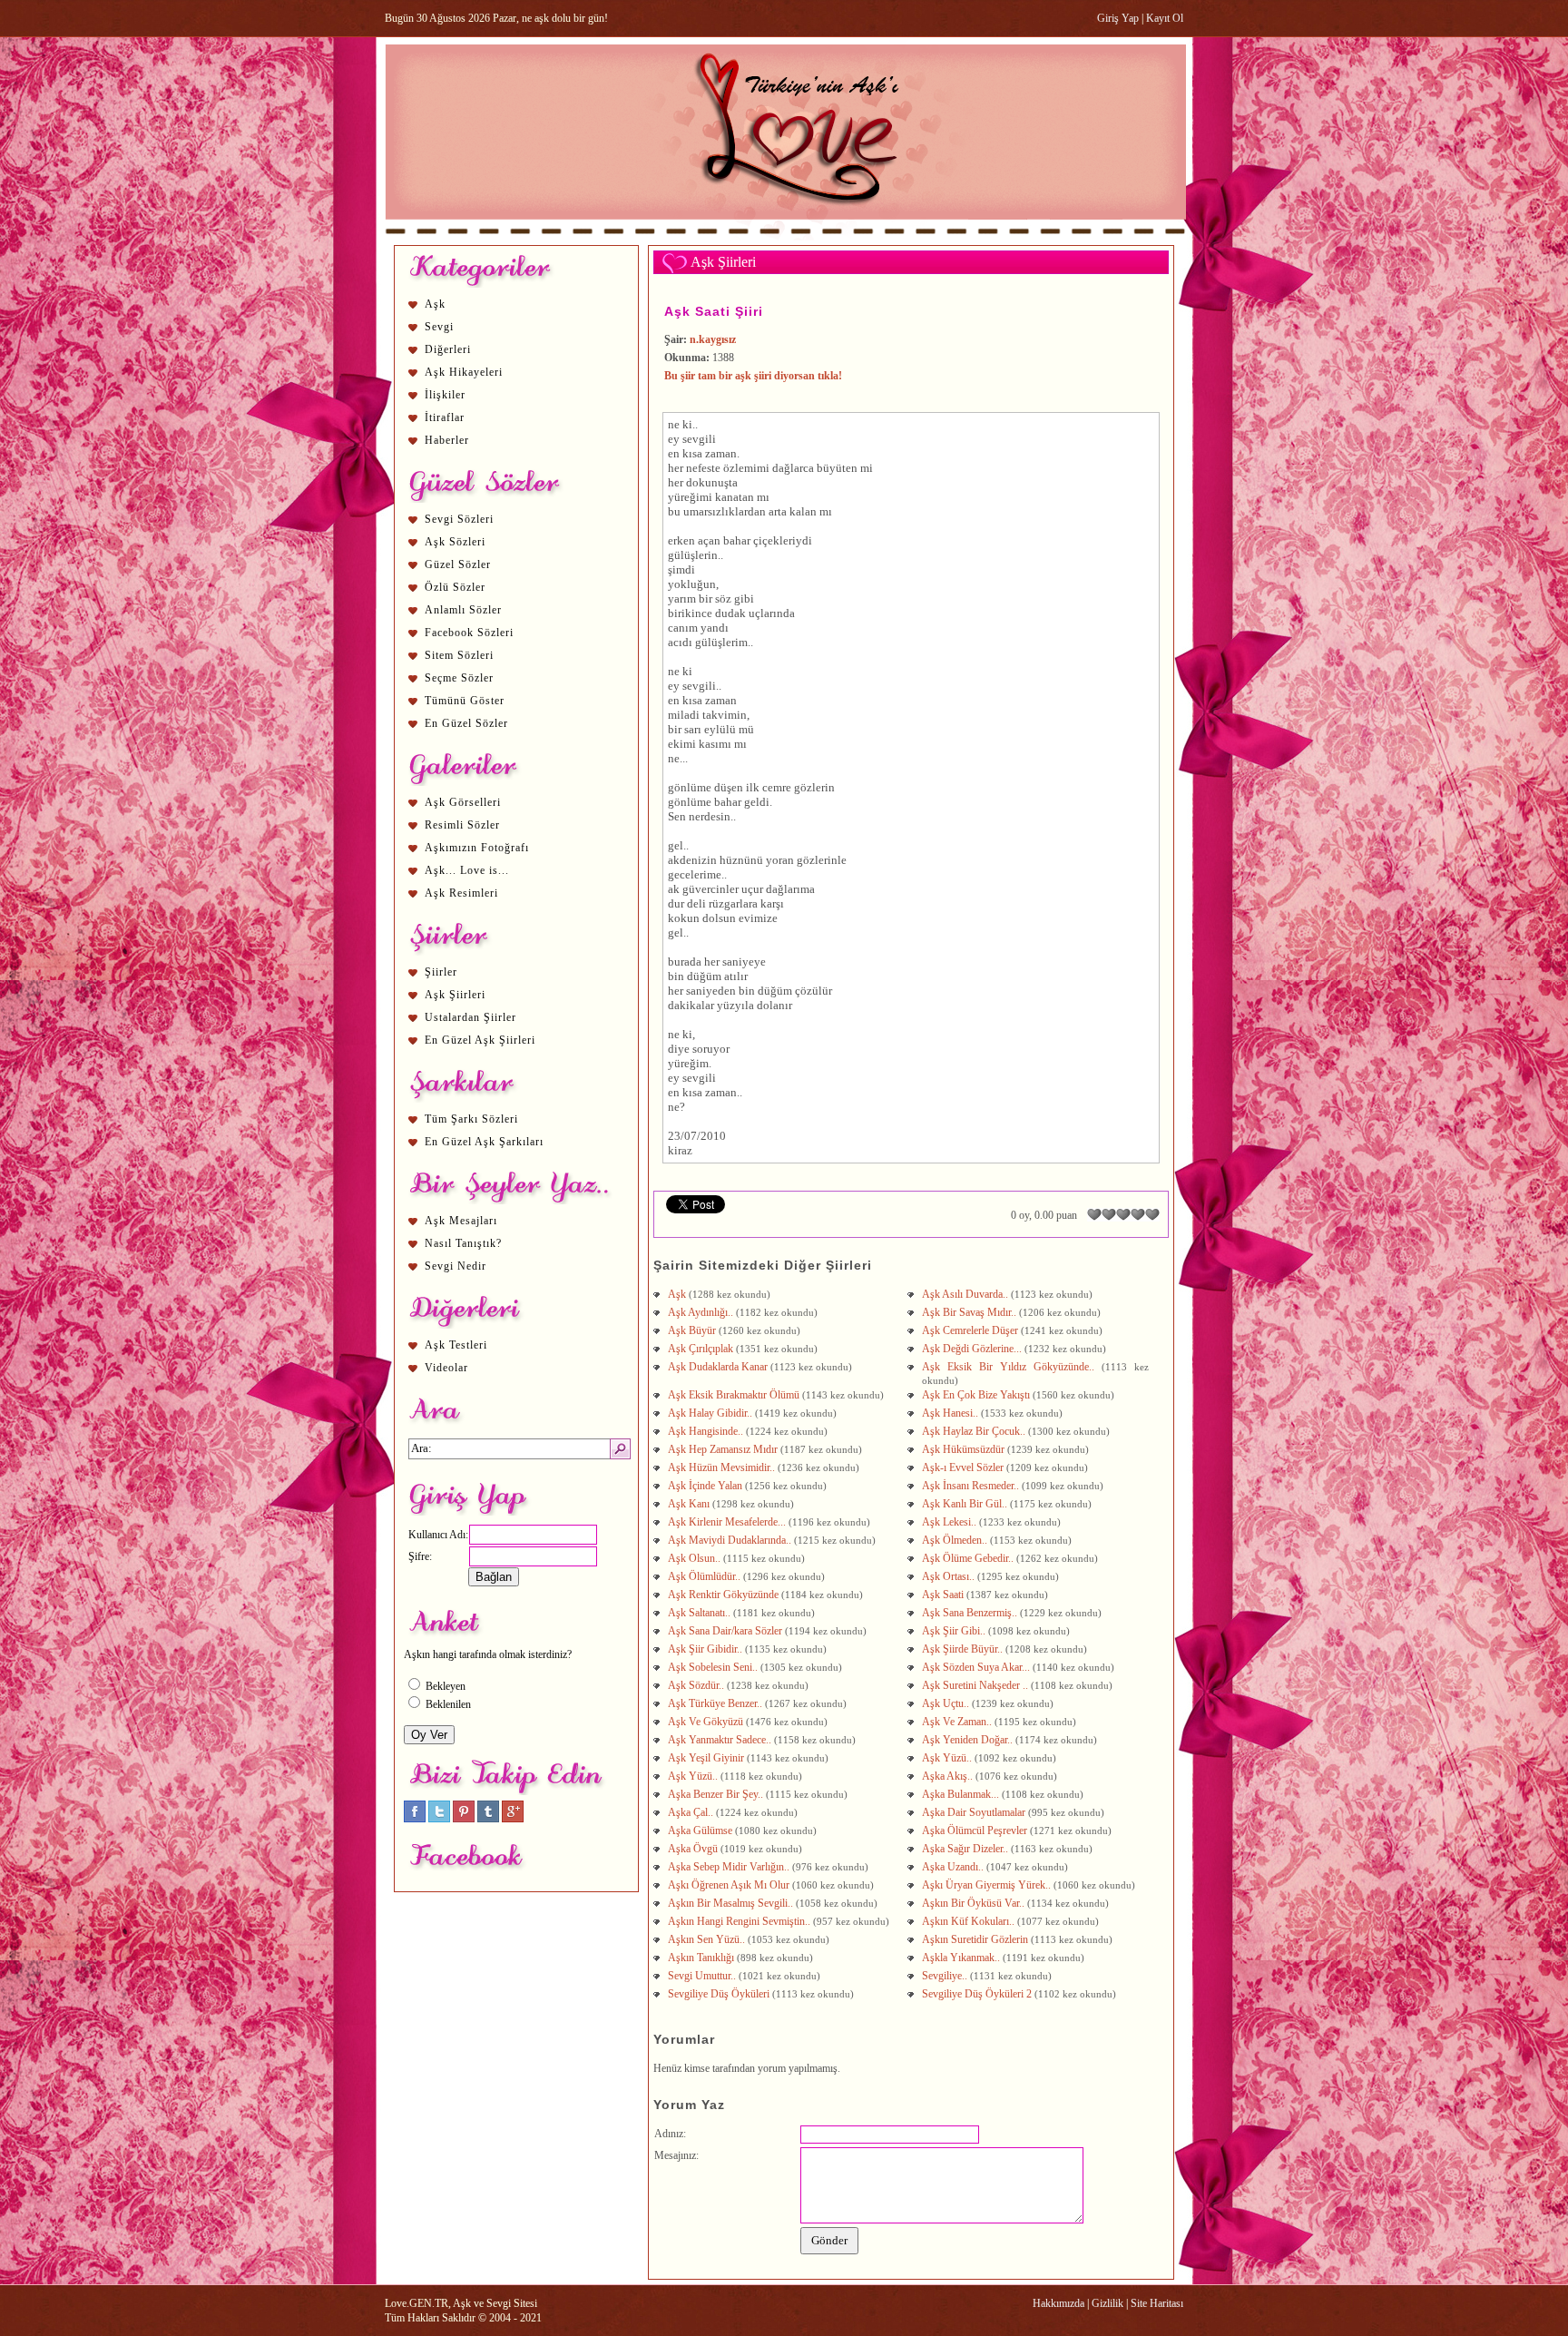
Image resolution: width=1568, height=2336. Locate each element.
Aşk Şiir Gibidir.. (706, 1649)
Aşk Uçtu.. (947, 1703)
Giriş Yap (1118, 18)
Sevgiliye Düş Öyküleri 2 (978, 1994)
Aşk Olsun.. (696, 1558)
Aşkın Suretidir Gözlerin (976, 1939)
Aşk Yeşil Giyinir (707, 1758)
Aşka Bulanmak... (962, 1794)
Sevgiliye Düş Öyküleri (720, 1994)
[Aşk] (785, 237)
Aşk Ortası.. (950, 1576)
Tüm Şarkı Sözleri (471, 1119)
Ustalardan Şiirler (470, 1017)
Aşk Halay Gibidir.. (711, 1413)
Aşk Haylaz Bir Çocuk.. (975, 1431)
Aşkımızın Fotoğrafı (477, 848)
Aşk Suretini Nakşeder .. (976, 1685)
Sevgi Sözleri (459, 519)
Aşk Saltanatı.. (701, 1613)
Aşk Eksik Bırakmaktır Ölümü (735, 1395)
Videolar (446, 1368)
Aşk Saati (944, 1595)
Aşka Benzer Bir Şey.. (717, 1794)
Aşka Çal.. (692, 1812)
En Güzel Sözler (466, 723)
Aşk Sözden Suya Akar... (977, 1667)
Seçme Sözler (459, 678)
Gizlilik (1107, 2303)
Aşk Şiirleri (455, 995)
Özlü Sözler (455, 587)
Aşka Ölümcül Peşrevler (976, 1831)
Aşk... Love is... (467, 870)
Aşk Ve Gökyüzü (707, 1722)
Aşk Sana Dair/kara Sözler (726, 1631)
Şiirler (441, 972)
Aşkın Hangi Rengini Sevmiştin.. (740, 1921)
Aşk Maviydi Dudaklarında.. (731, 1540)
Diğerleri (448, 349)
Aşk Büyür (693, 1330)
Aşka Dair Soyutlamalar (975, 1812)
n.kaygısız (713, 339)
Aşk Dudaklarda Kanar (719, 1367)
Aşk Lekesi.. (951, 1522)
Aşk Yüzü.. (948, 1758)
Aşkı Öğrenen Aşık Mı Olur (730, 1885)
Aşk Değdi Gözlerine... (973, 1349)
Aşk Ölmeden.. (956, 1540)
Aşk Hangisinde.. (707, 1431)
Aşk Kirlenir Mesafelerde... (728, 1522)
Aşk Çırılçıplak (702, 1349)
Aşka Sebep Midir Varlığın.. (730, 1867)
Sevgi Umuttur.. (703, 1976)
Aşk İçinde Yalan (706, 1486)
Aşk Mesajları (461, 1221)
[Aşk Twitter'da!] (439, 1819)
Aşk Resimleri (461, 893)
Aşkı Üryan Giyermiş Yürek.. (988, 1885)
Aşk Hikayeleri (464, 372)
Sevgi (439, 327)
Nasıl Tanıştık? (463, 1243)
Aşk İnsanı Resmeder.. (972, 1486)
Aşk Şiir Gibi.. (955, 1631)
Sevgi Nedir (456, 1266)
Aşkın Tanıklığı (702, 1958)
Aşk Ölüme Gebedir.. (969, 1558)
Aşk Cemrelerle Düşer (971, 1330)
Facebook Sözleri (469, 633)
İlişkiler (445, 395)
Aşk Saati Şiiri (714, 311)
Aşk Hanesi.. (951, 1413)
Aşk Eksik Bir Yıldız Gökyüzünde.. (1012, 1367)
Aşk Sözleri (455, 542)
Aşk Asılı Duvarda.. (966, 1294)
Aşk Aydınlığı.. (702, 1312)
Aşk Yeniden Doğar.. (969, 1740)
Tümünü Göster (465, 701)
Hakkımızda (1058, 2303)
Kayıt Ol (1165, 18)
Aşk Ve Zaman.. (958, 1722)
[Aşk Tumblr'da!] (488, 1819)
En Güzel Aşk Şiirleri (480, 1040)
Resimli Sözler (462, 825)
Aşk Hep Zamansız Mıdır (724, 1449)
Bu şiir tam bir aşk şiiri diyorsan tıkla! (753, 376)
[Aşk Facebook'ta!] (415, 1819)
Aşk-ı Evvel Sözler (964, 1467)
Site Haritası (1157, 2303)
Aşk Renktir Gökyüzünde (725, 1595)
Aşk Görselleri (463, 802)
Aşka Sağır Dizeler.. (966, 1849)
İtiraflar (445, 417)
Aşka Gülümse (701, 1831)
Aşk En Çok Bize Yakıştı (977, 1395)
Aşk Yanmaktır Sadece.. (721, 1740)
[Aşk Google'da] (513, 1819)
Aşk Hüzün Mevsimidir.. (723, 1467)
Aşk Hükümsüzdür (965, 1449)
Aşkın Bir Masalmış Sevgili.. (732, 1903)
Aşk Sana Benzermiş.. (971, 1613)
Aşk (435, 304)
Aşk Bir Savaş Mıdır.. (970, 1312)
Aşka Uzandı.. (954, 1867)
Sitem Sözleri (459, 655)
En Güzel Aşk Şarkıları (484, 1142)
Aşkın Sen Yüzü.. (708, 1939)
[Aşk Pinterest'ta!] (464, 1819)
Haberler (447, 440)
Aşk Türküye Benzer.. (716, 1703)
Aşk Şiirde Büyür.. (964, 1649)
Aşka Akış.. (949, 1776)
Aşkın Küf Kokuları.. (970, 1921)
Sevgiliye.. (946, 1976)
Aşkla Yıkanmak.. (962, 1958)
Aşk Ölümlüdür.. (706, 1576)
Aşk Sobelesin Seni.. (714, 1667)
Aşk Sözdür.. (697, 1685)
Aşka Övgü (694, 1849)
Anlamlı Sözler (463, 610)
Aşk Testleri (456, 1345)
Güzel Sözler (458, 564)
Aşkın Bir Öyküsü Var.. (975, 1903)
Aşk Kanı (690, 1504)
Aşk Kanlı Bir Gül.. (966, 1504)
